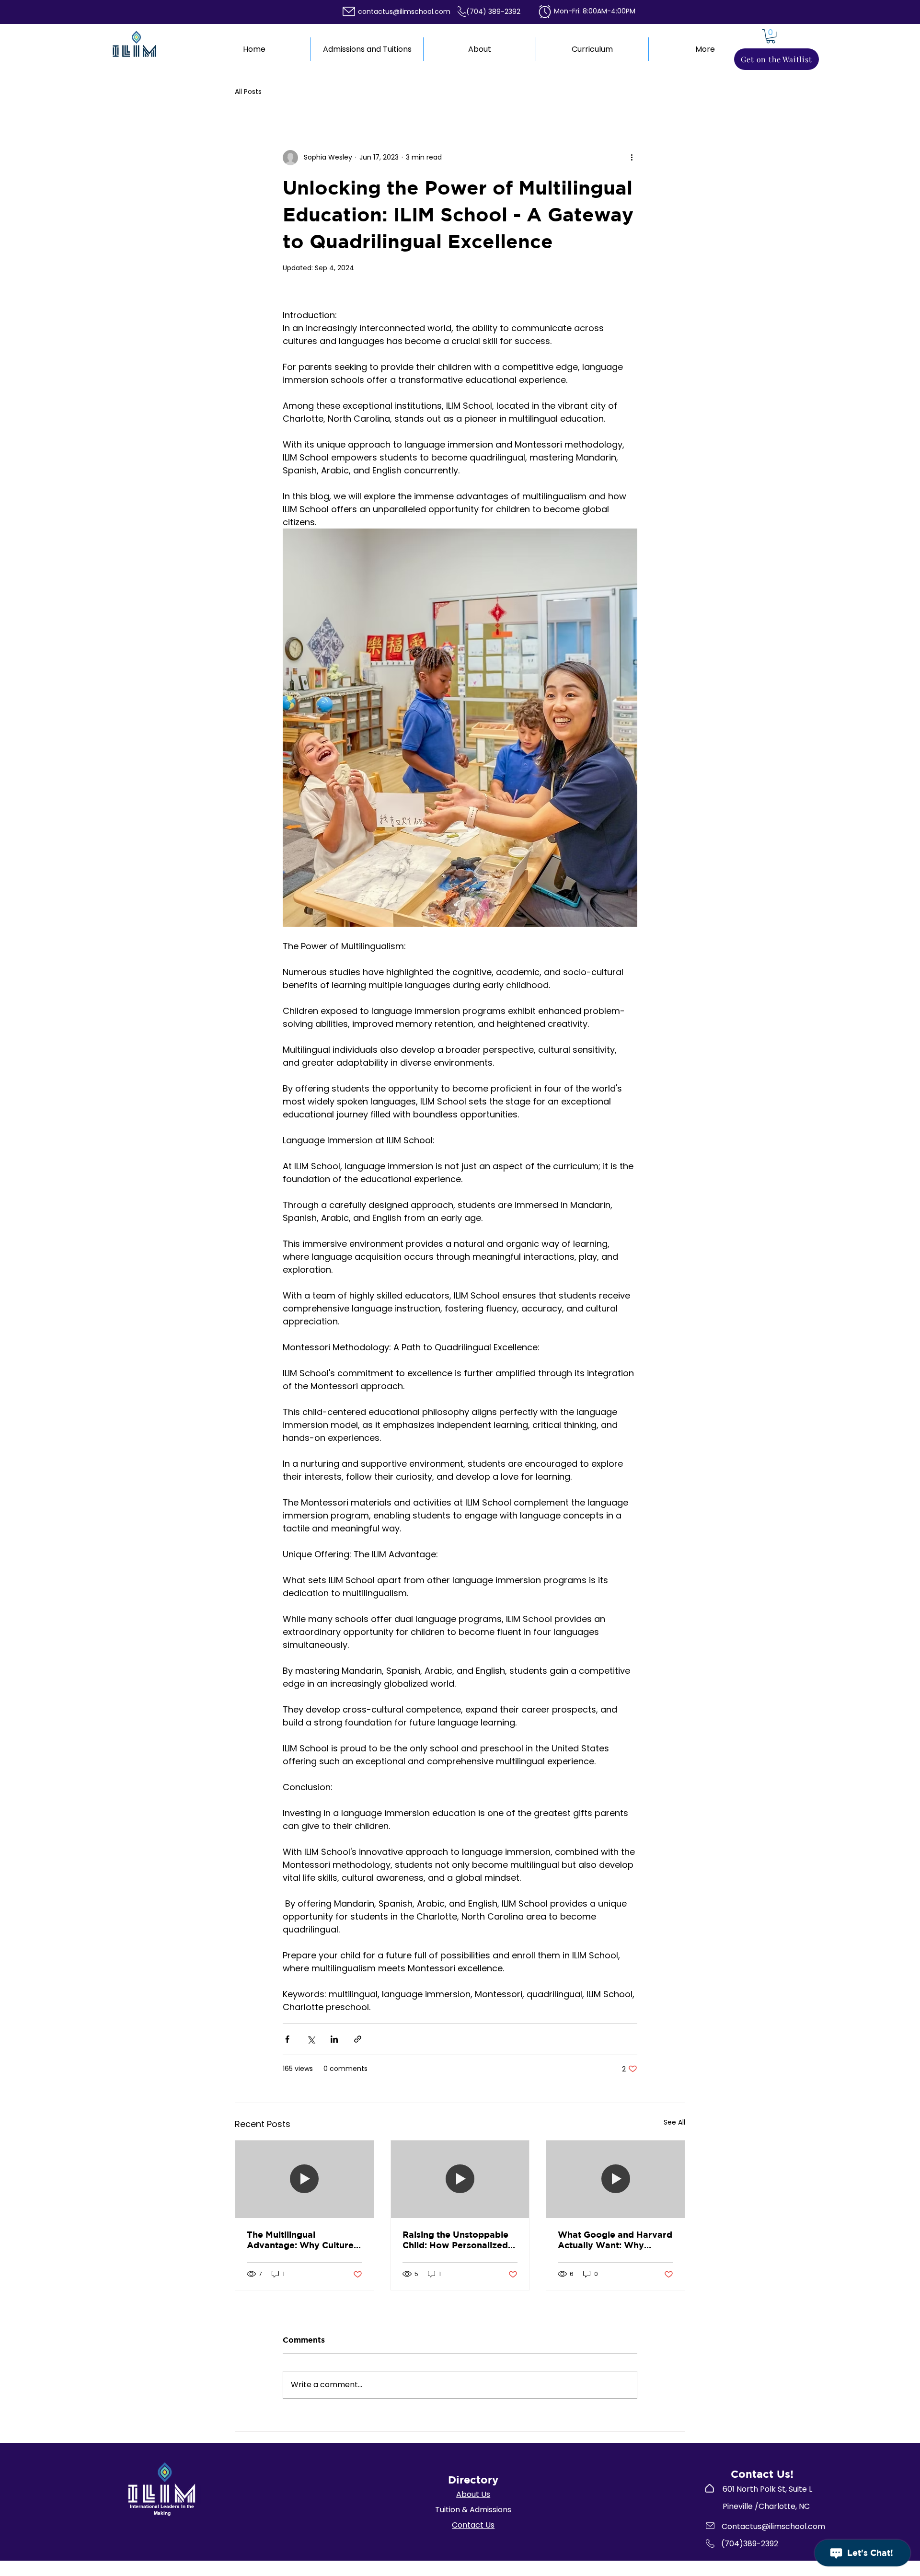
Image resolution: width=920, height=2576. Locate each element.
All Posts (248, 92)
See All (674, 2122)
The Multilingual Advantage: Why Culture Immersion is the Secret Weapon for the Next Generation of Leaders (300, 2240)
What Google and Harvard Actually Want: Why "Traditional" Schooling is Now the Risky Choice (615, 2240)
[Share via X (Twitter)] (311, 2039)
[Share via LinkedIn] (334, 2039)
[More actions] (632, 158)
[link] (771, 36)
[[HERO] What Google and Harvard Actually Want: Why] (615, 2179)
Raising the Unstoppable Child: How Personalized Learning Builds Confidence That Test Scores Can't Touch (455, 2240)
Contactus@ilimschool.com (773, 2526)
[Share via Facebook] (287, 2039)
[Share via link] (358, 2039)
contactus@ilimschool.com (404, 11)
